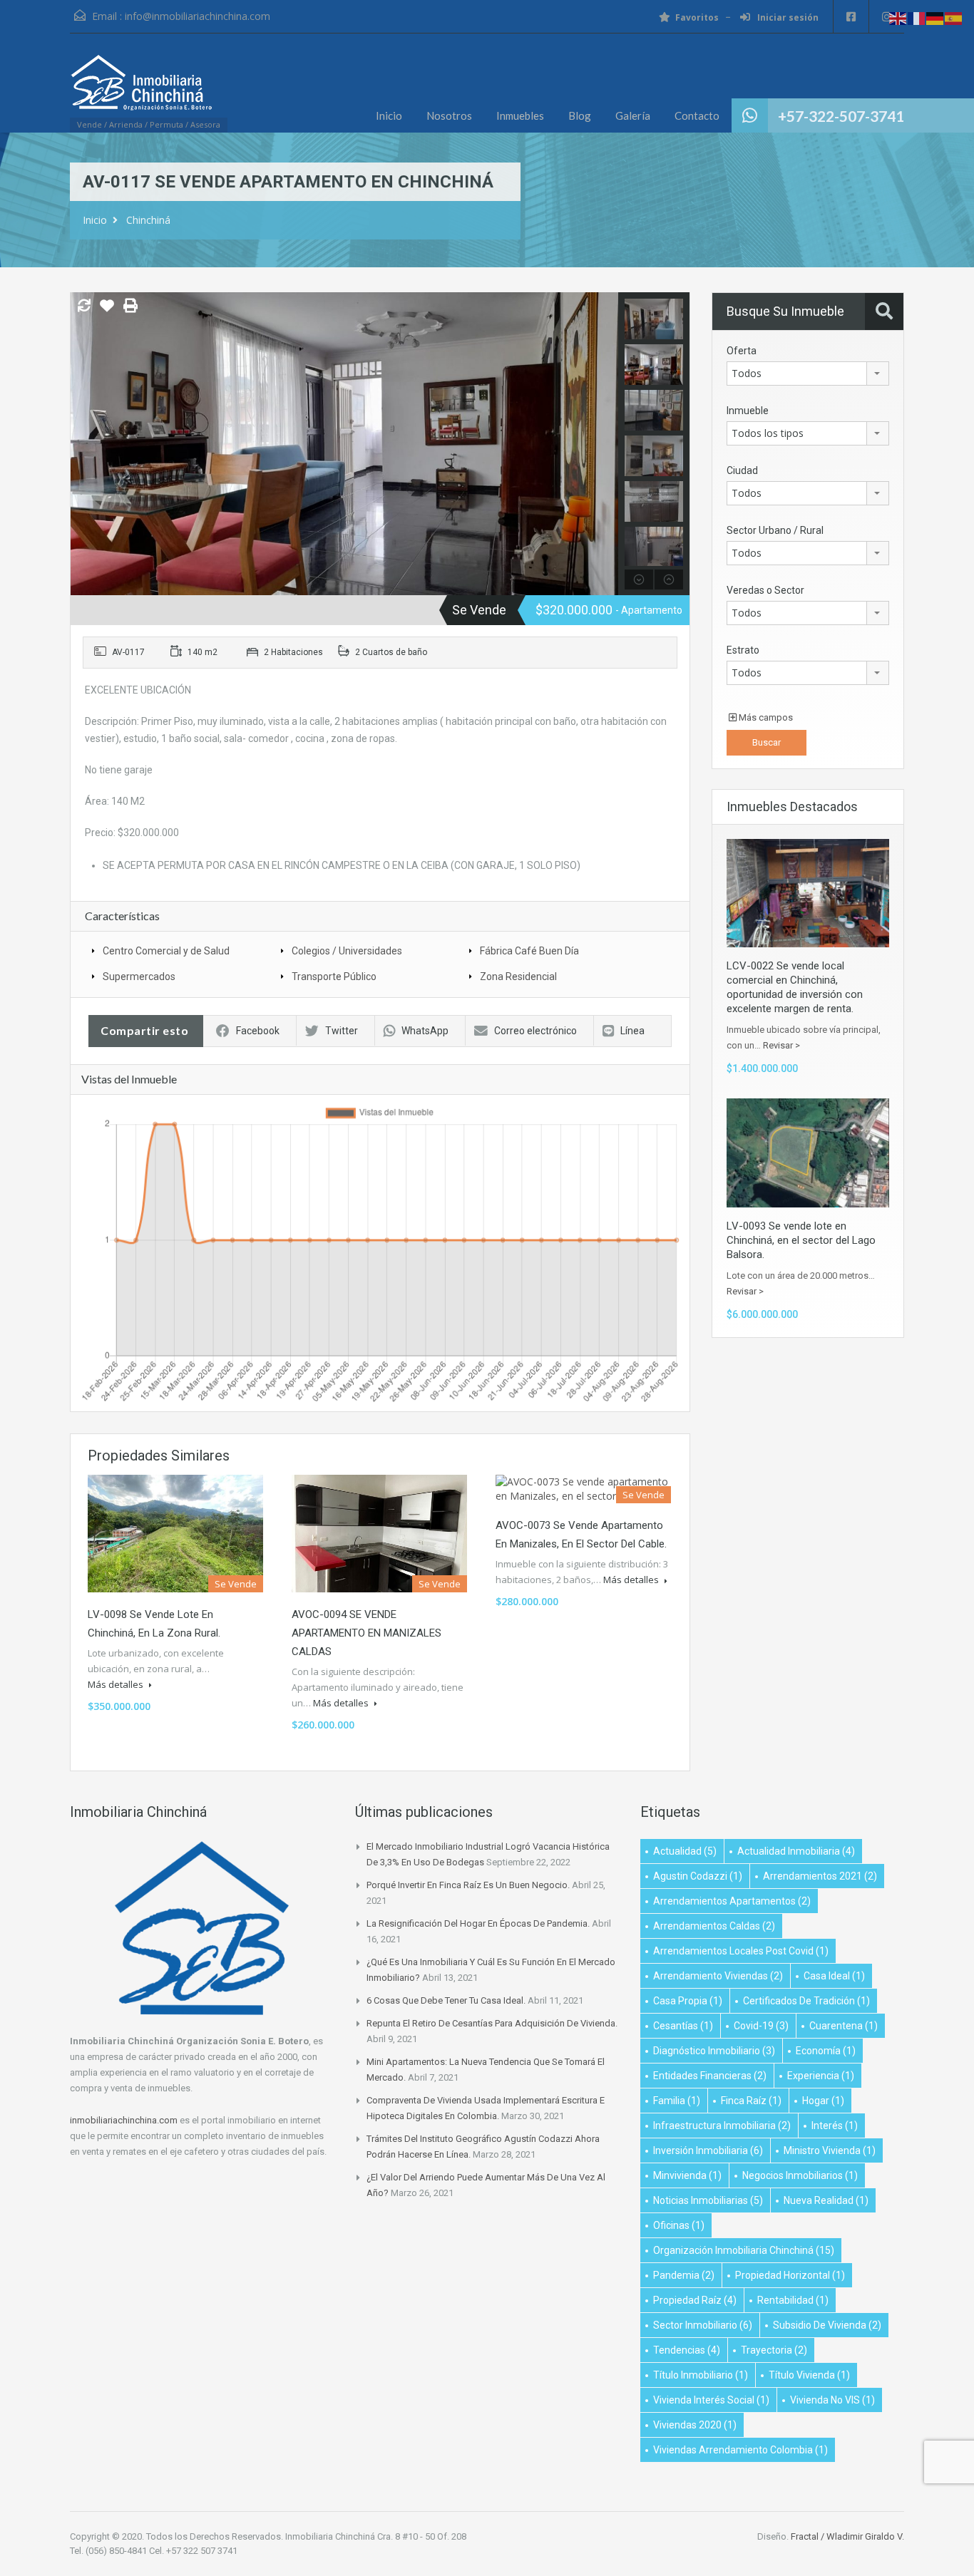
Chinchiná (148, 220)
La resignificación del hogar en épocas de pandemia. (478, 1923)
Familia (677, 2101)
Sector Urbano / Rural (775, 530)
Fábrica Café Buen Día (529, 951)
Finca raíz (751, 2101)
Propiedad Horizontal (790, 2275)
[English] (898, 17)
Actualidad (685, 1851)
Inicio (389, 115)
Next (606, 444)
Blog (580, 115)
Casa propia (688, 2001)
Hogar (823, 2101)
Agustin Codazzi (698, 1876)
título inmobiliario (701, 2375)
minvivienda (687, 2175)
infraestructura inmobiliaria (722, 2126)
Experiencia (821, 2076)
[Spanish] (954, 17)
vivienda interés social (711, 2400)
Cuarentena (844, 2026)
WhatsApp (425, 1031)
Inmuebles (520, 115)
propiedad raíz (695, 2300)
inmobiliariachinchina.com (124, 2120)
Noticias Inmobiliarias (708, 2200)
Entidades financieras (710, 2076)
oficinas (679, 2225)
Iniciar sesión (787, 17)
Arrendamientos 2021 (820, 1876)
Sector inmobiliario (703, 2325)
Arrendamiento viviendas (718, 1976)
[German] (935, 17)
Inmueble (748, 411)
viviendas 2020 (695, 2425)
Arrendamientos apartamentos (732, 1901)
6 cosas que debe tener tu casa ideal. (446, 2000)
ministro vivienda (830, 2150)
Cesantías (683, 2026)
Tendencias (687, 2350)
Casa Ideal (834, 1976)
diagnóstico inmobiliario (714, 2051)
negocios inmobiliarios (800, 2175)
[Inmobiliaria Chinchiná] (141, 90)
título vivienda (809, 2375)
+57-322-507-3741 (841, 116)
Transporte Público (334, 977)
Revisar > (781, 1045)
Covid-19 (761, 2026)
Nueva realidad (826, 2200)
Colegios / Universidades (347, 951)
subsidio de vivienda (827, 2325)
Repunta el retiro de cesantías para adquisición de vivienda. (492, 2023)
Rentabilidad (793, 2300)
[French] (917, 17)
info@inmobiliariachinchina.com (198, 16)
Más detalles (117, 1684)
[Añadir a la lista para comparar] (84, 306)
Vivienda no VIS (832, 2400)
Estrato (743, 650)
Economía (826, 2051)
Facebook (258, 1031)
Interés (835, 2126)
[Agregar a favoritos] (107, 311)
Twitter (342, 1031)
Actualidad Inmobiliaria (796, 1851)
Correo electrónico (535, 1031)
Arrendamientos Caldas (714, 1926)
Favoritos (697, 17)
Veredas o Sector (765, 590)
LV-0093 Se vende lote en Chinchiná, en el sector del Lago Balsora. (801, 1240)
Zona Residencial (518, 977)
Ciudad (742, 470)
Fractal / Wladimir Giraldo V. (847, 2536)
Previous (83, 444)
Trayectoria (774, 2350)
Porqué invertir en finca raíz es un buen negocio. (468, 1885)
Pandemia (684, 2275)
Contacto (697, 115)
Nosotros (449, 115)
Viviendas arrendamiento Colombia (740, 2450)
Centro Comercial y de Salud (166, 951)
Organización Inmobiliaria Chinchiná (744, 2250)
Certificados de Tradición (806, 2001)
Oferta (742, 351)
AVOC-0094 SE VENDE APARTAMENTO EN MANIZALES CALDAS (366, 1633)
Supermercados (139, 977)
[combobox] (808, 373)
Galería (633, 115)
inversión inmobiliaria (708, 2150)
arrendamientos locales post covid (741, 1951)
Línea (632, 1031)
